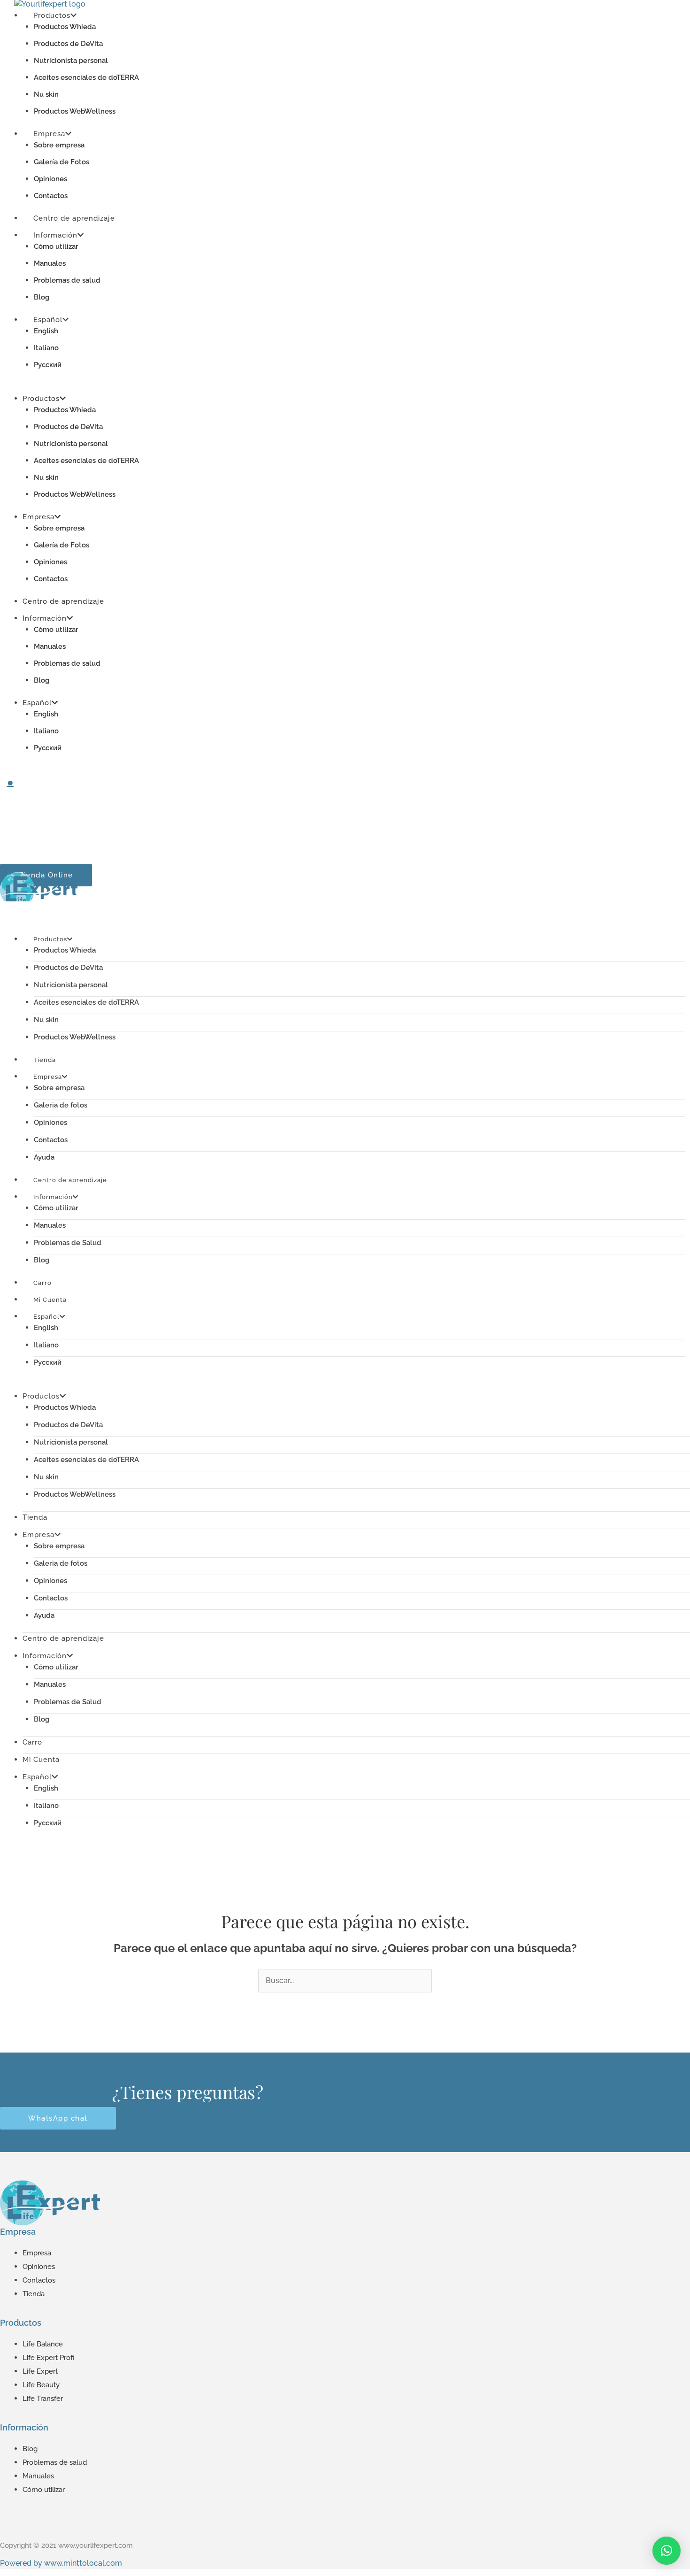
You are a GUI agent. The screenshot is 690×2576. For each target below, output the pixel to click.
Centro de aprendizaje (63, 601)
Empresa (49, 134)
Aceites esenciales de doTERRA (86, 77)
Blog (42, 680)
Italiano (46, 348)
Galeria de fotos (61, 1105)
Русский (48, 365)
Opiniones (50, 179)
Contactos (51, 579)
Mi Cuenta (41, 1760)
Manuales (50, 263)
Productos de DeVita (68, 44)
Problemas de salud (67, 280)
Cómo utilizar (56, 246)
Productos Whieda (65, 27)
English (46, 331)
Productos (41, 399)
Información (55, 235)
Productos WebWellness (75, 494)
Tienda (35, 1517)
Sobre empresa (59, 145)
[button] (667, 2551)
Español (48, 320)
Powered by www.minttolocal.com (61, 2563)
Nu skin (46, 94)
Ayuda (44, 1615)
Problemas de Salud (68, 1243)
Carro (32, 1742)
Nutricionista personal (71, 61)
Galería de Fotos (61, 162)
